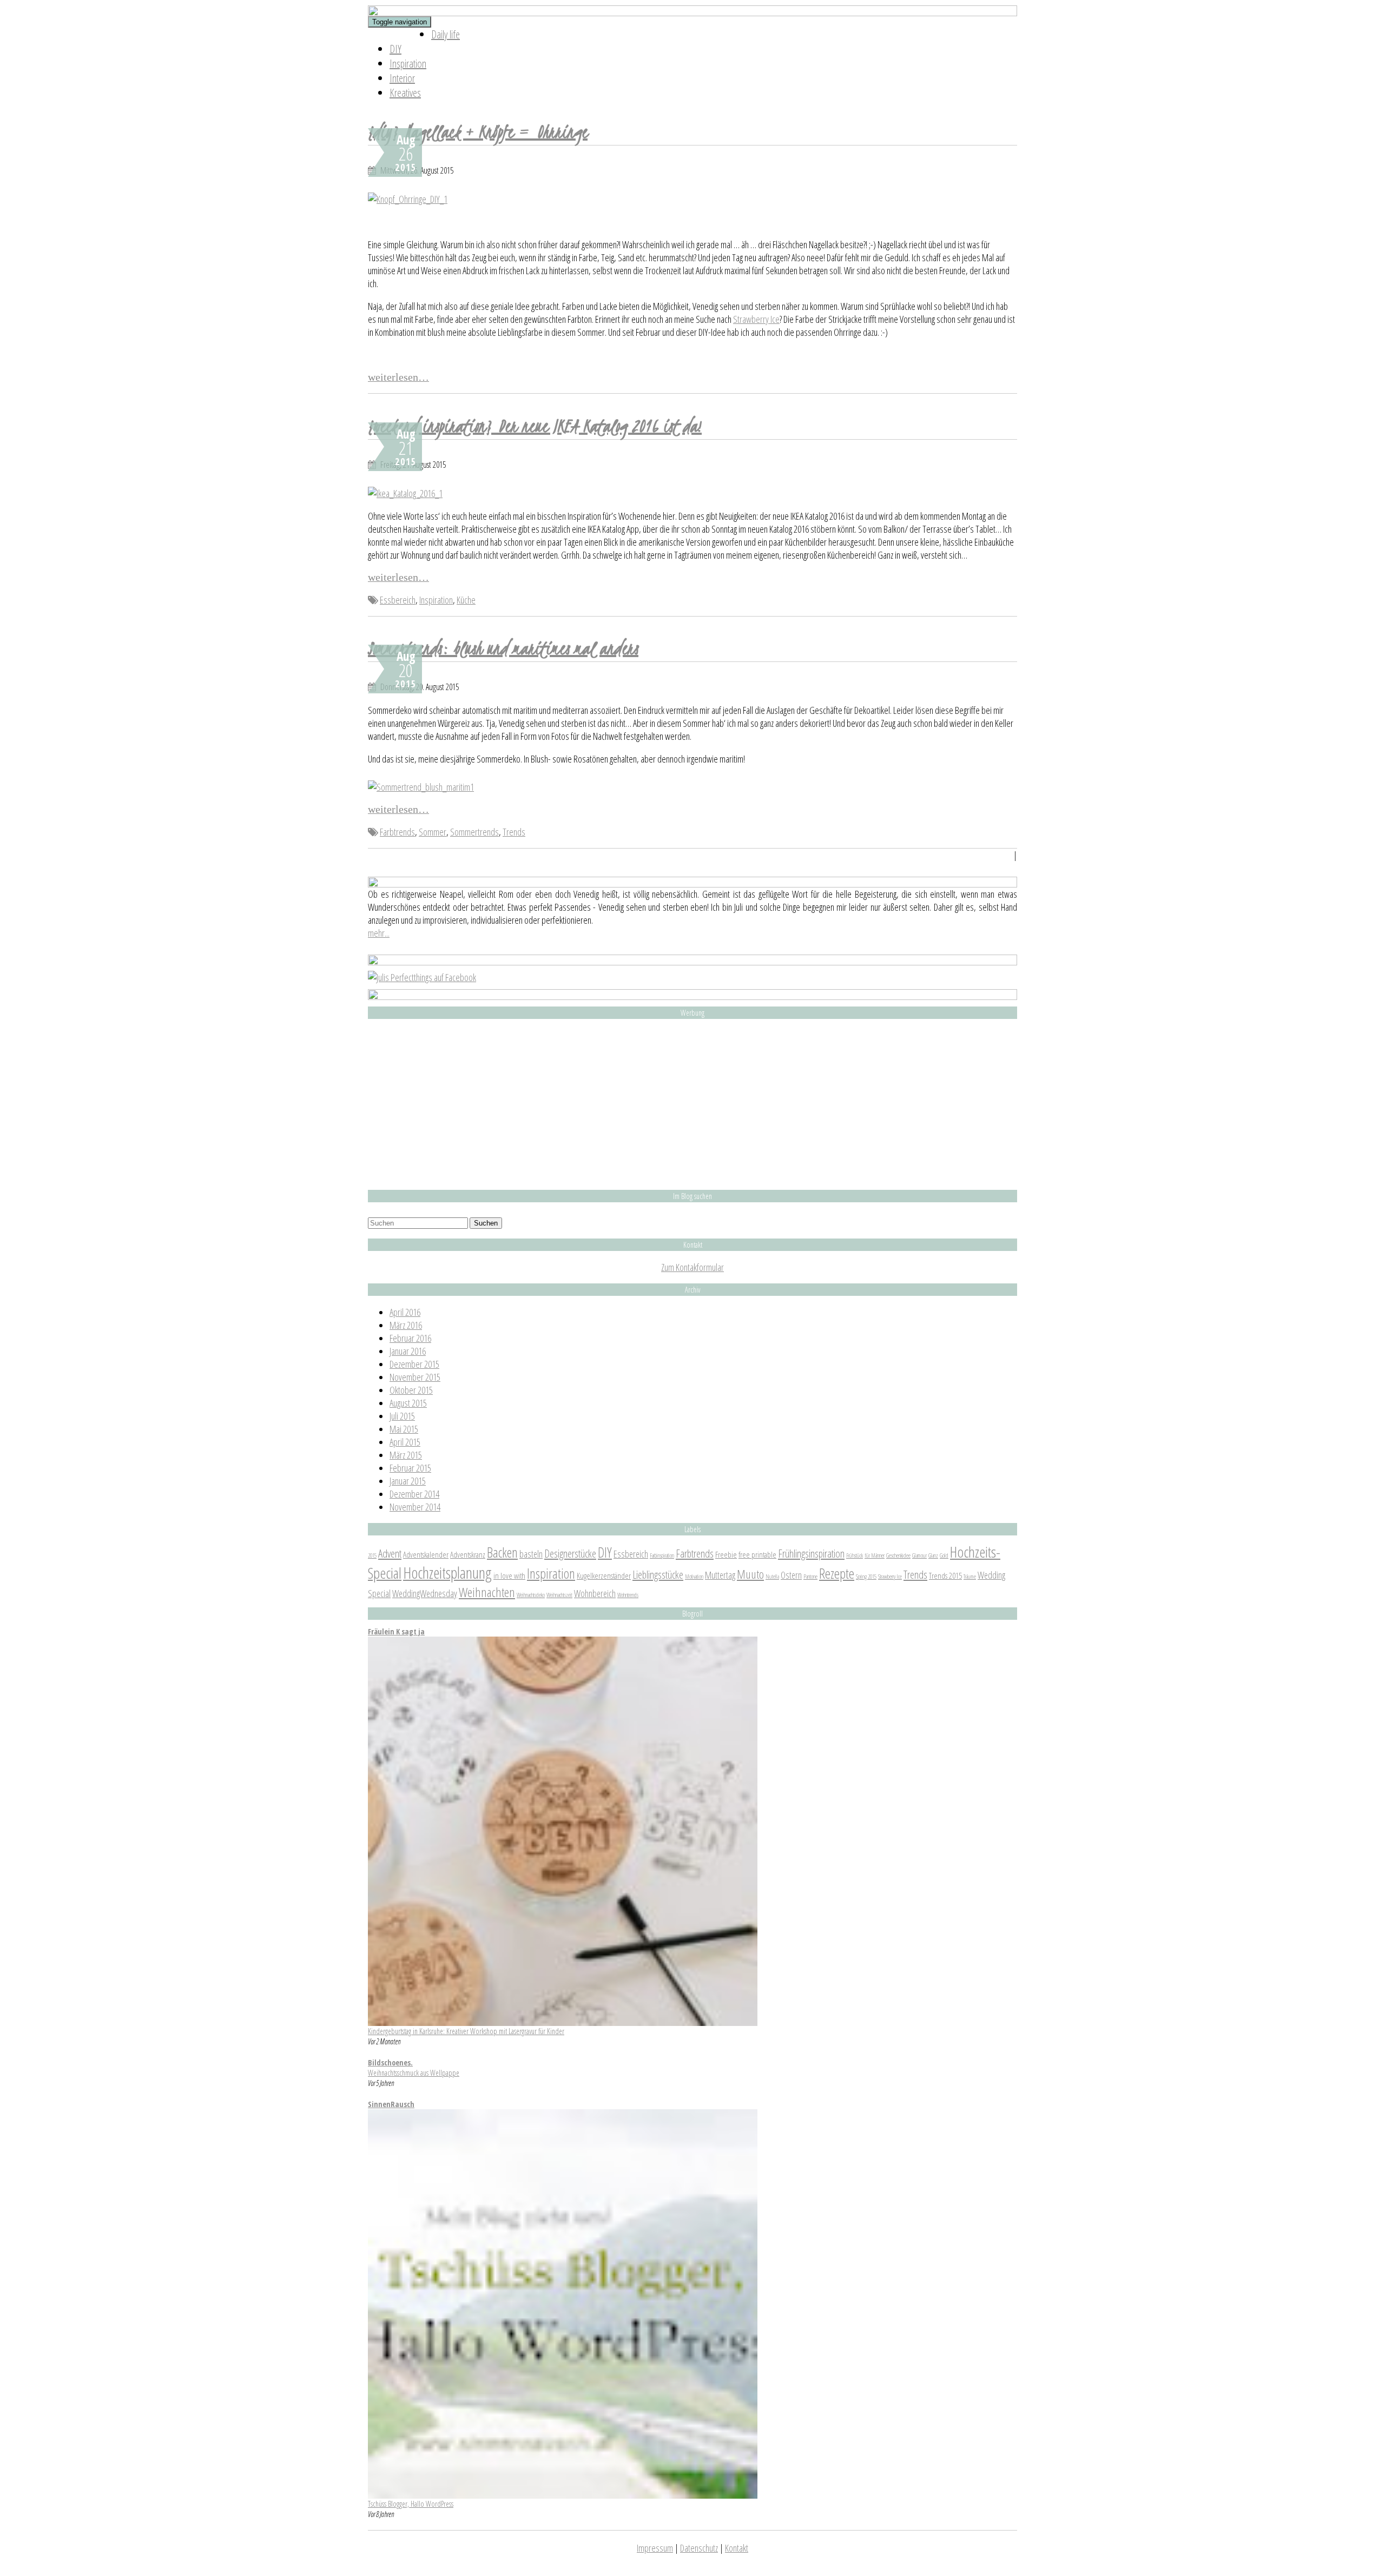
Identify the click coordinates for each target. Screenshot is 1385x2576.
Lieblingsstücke (658, 1574)
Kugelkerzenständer (604, 1575)
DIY (395, 49)
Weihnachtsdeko (531, 1595)
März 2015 (406, 1455)
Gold (944, 1555)
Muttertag (720, 1575)
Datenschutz (699, 2548)
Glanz (933, 1555)
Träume (970, 1577)
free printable (757, 1554)
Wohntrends (628, 1595)
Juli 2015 (402, 1416)
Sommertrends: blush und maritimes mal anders (503, 648)
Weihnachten (487, 1592)
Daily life (446, 34)
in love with (509, 1575)
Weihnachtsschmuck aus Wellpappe (414, 2073)
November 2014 (415, 1507)
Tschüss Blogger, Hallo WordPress (411, 2504)
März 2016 (406, 1325)
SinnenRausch (391, 2104)
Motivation (694, 1577)
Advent (390, 1553)
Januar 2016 (408, 1351)
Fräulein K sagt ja (396, 1631)
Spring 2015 (866, 1577)
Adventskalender (426, 1554)
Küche (466, 600)
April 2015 (405, 1442)
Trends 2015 (945, 1575)
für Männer (875, 1555)
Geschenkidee (898, 1555)
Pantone (810, 1577)
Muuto (750, 1574)
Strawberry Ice (756, 319)
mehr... (379, 933)
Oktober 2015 (411, 1390)
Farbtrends (397, 832)
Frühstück (855, 1555)
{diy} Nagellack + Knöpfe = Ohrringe (478, 131)
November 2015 (415, 1377)
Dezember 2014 (414, 1494)
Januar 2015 (408, 1481)
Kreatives (405, 93)
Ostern (791, 1575)
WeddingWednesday (425, 1593)
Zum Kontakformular (692, 1267)
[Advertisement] (692, 1104)
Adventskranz (468, 1554)
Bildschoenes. (390, 2062)
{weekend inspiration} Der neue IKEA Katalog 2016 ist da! (535, 426)
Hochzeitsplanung (447, 1573)
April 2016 (405, 1312)
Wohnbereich (595, 1593)
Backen (502, 1552)
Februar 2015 (410, 1468)
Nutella (772, 1577)
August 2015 (408, 1403)
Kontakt (737, 2548)
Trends (514, 832)
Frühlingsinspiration (811, 1553)
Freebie (726, 1554)
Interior (402, 78)
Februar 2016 (410, 1338)
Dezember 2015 (414, 1364)
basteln (531, 1554)
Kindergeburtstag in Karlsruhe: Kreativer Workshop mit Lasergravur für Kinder (466, 2031)
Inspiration (408, 64)
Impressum (655, 2548)
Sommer (433, 832)
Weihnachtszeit (559, 1595)
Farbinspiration (662, 1555)
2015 (372, 1555)
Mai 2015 (404, 1429)
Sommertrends (474, 832)
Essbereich (398, 600)
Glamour (919, 1555)
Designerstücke (570, 1553)
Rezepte (837, 1573)
